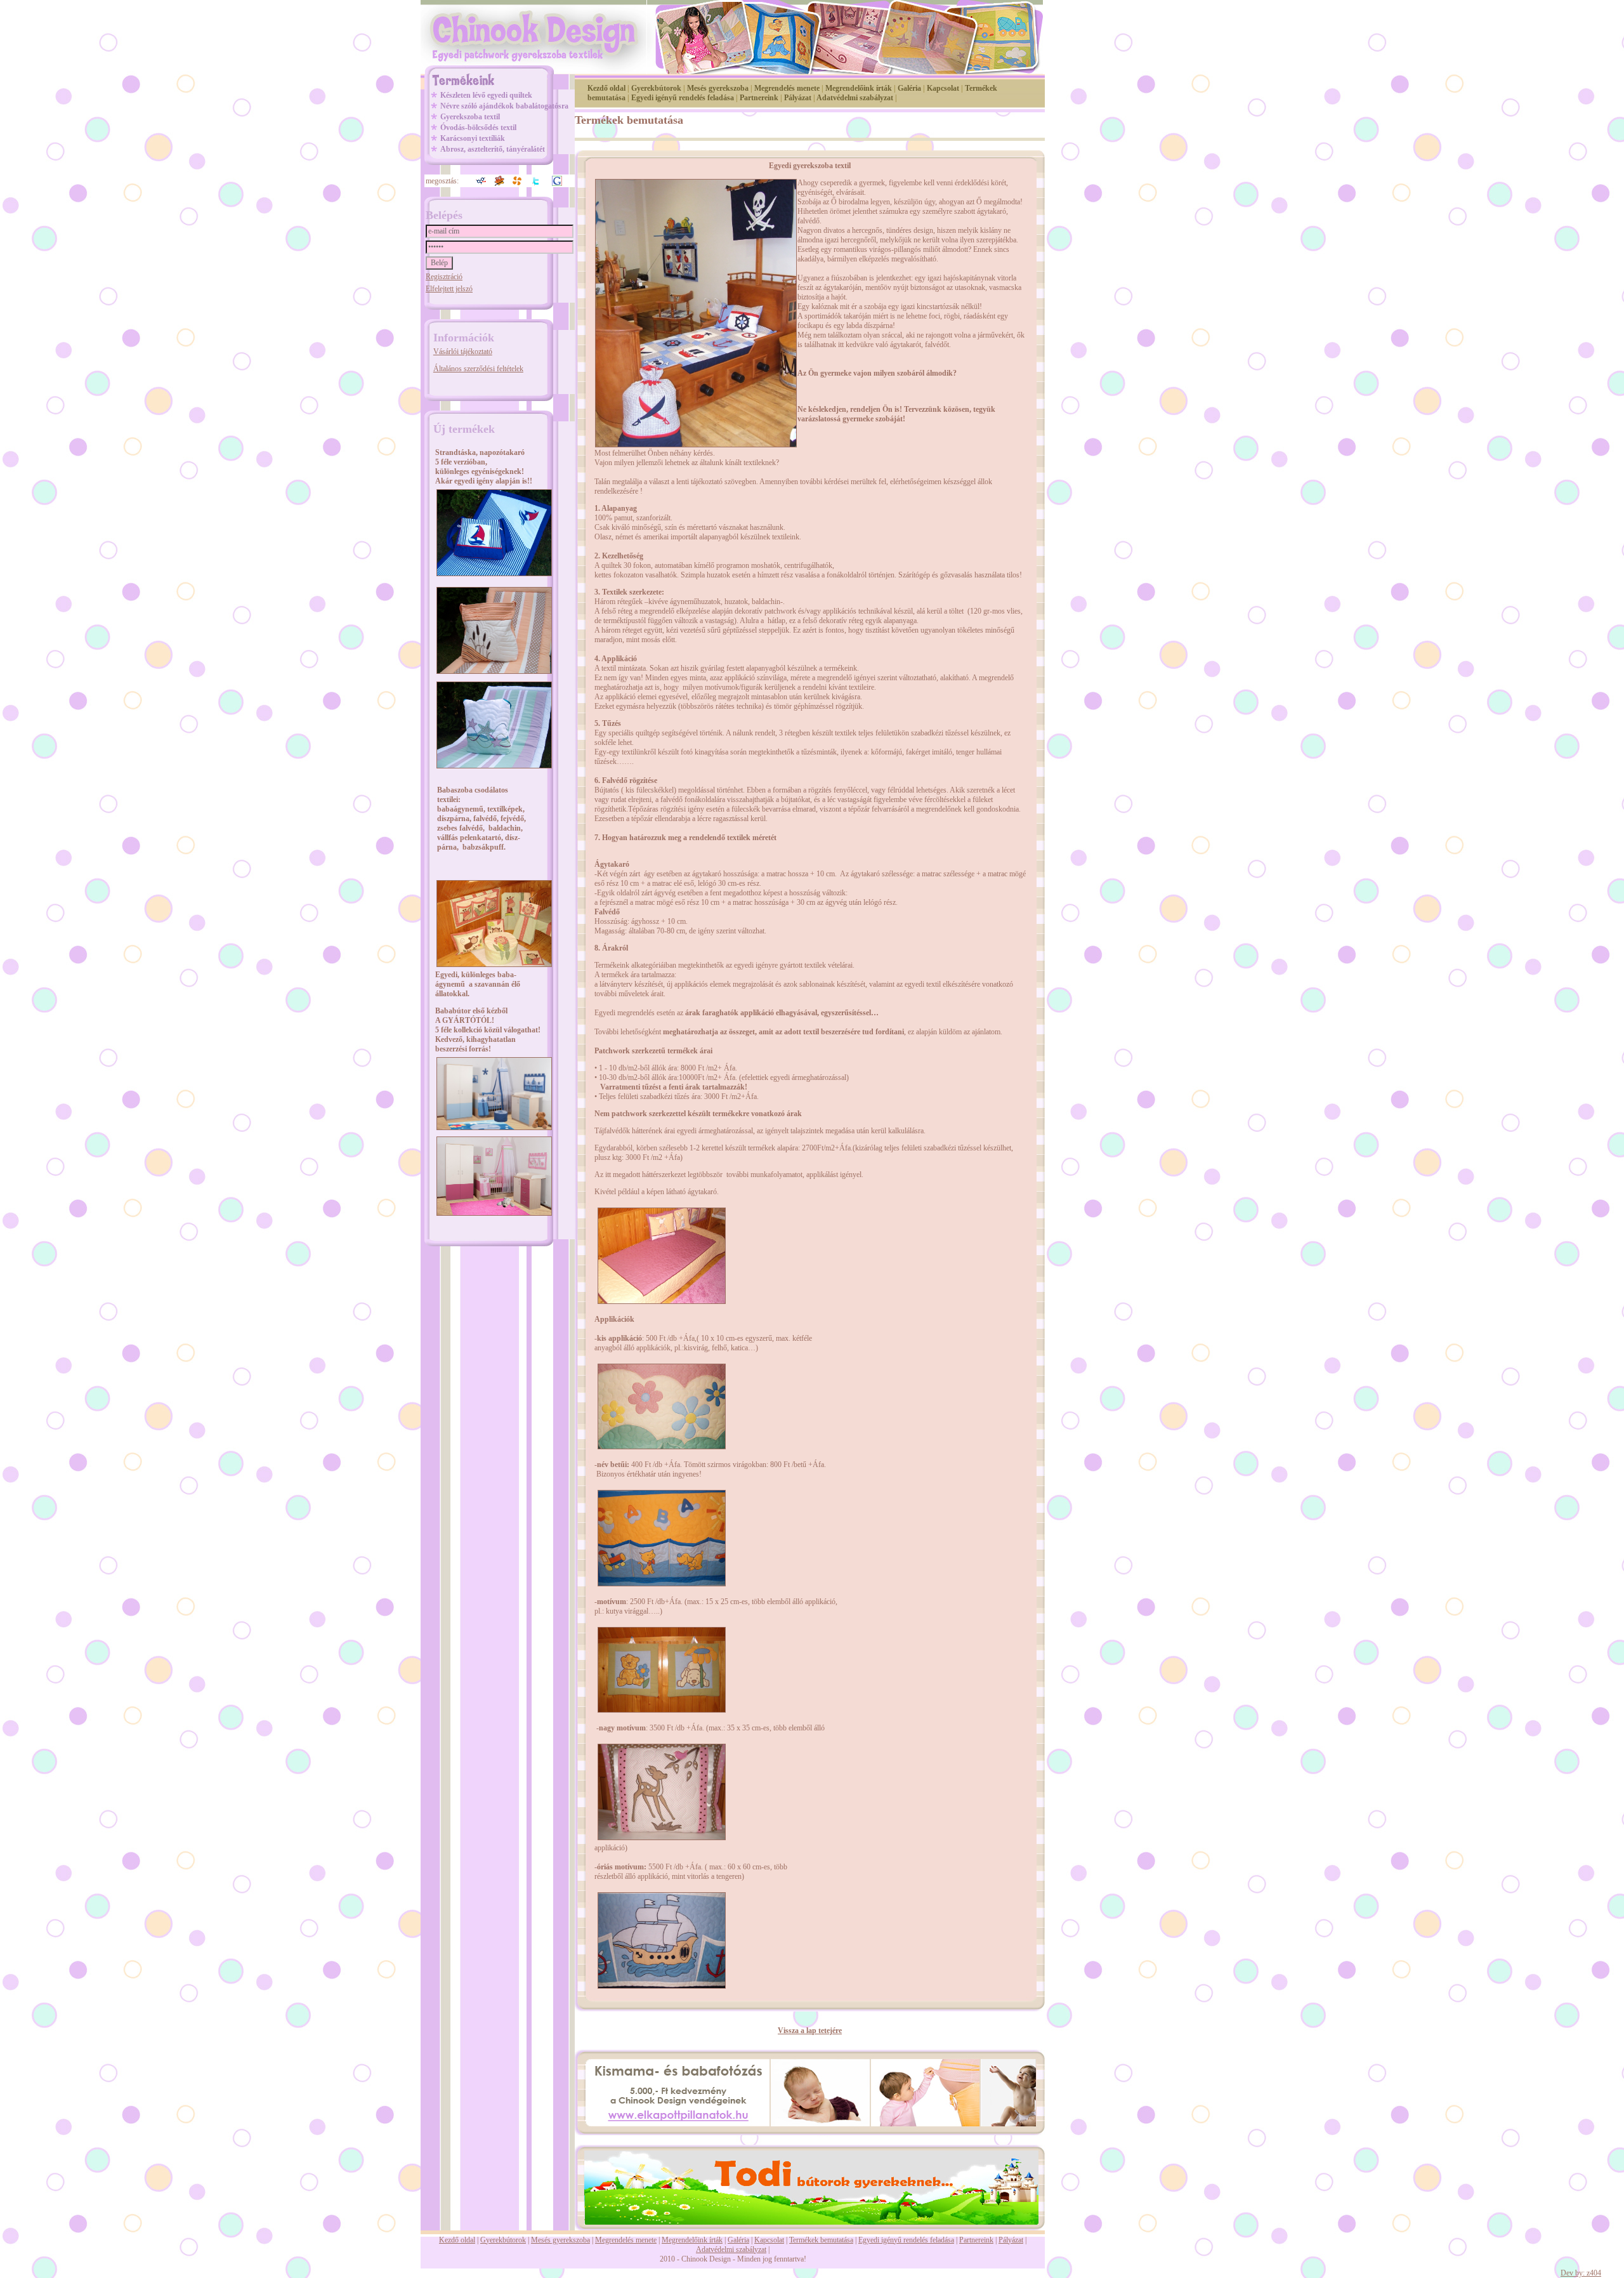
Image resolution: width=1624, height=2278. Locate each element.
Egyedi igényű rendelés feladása (683, 98)
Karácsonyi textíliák (473, 138)
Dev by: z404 (1581, 2273)
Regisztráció (444, 277)
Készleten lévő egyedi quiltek (486, 95)
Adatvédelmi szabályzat (855, 98)
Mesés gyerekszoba (718, 88)
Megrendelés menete (787, 88)
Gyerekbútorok (656, 88)
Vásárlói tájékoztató (463, 352)
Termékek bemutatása (821, 2240)
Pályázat (798, 98)
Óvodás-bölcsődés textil (478, 128)
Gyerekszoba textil (470, 117)
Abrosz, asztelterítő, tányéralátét (493, 149)
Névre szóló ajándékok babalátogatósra (504, 106)
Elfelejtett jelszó (449, 289)
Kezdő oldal (606, 88)
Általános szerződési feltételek (478, 369)
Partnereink (759, 98)
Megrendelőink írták (859, 88)
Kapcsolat (943, 88)
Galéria (909, 88)
